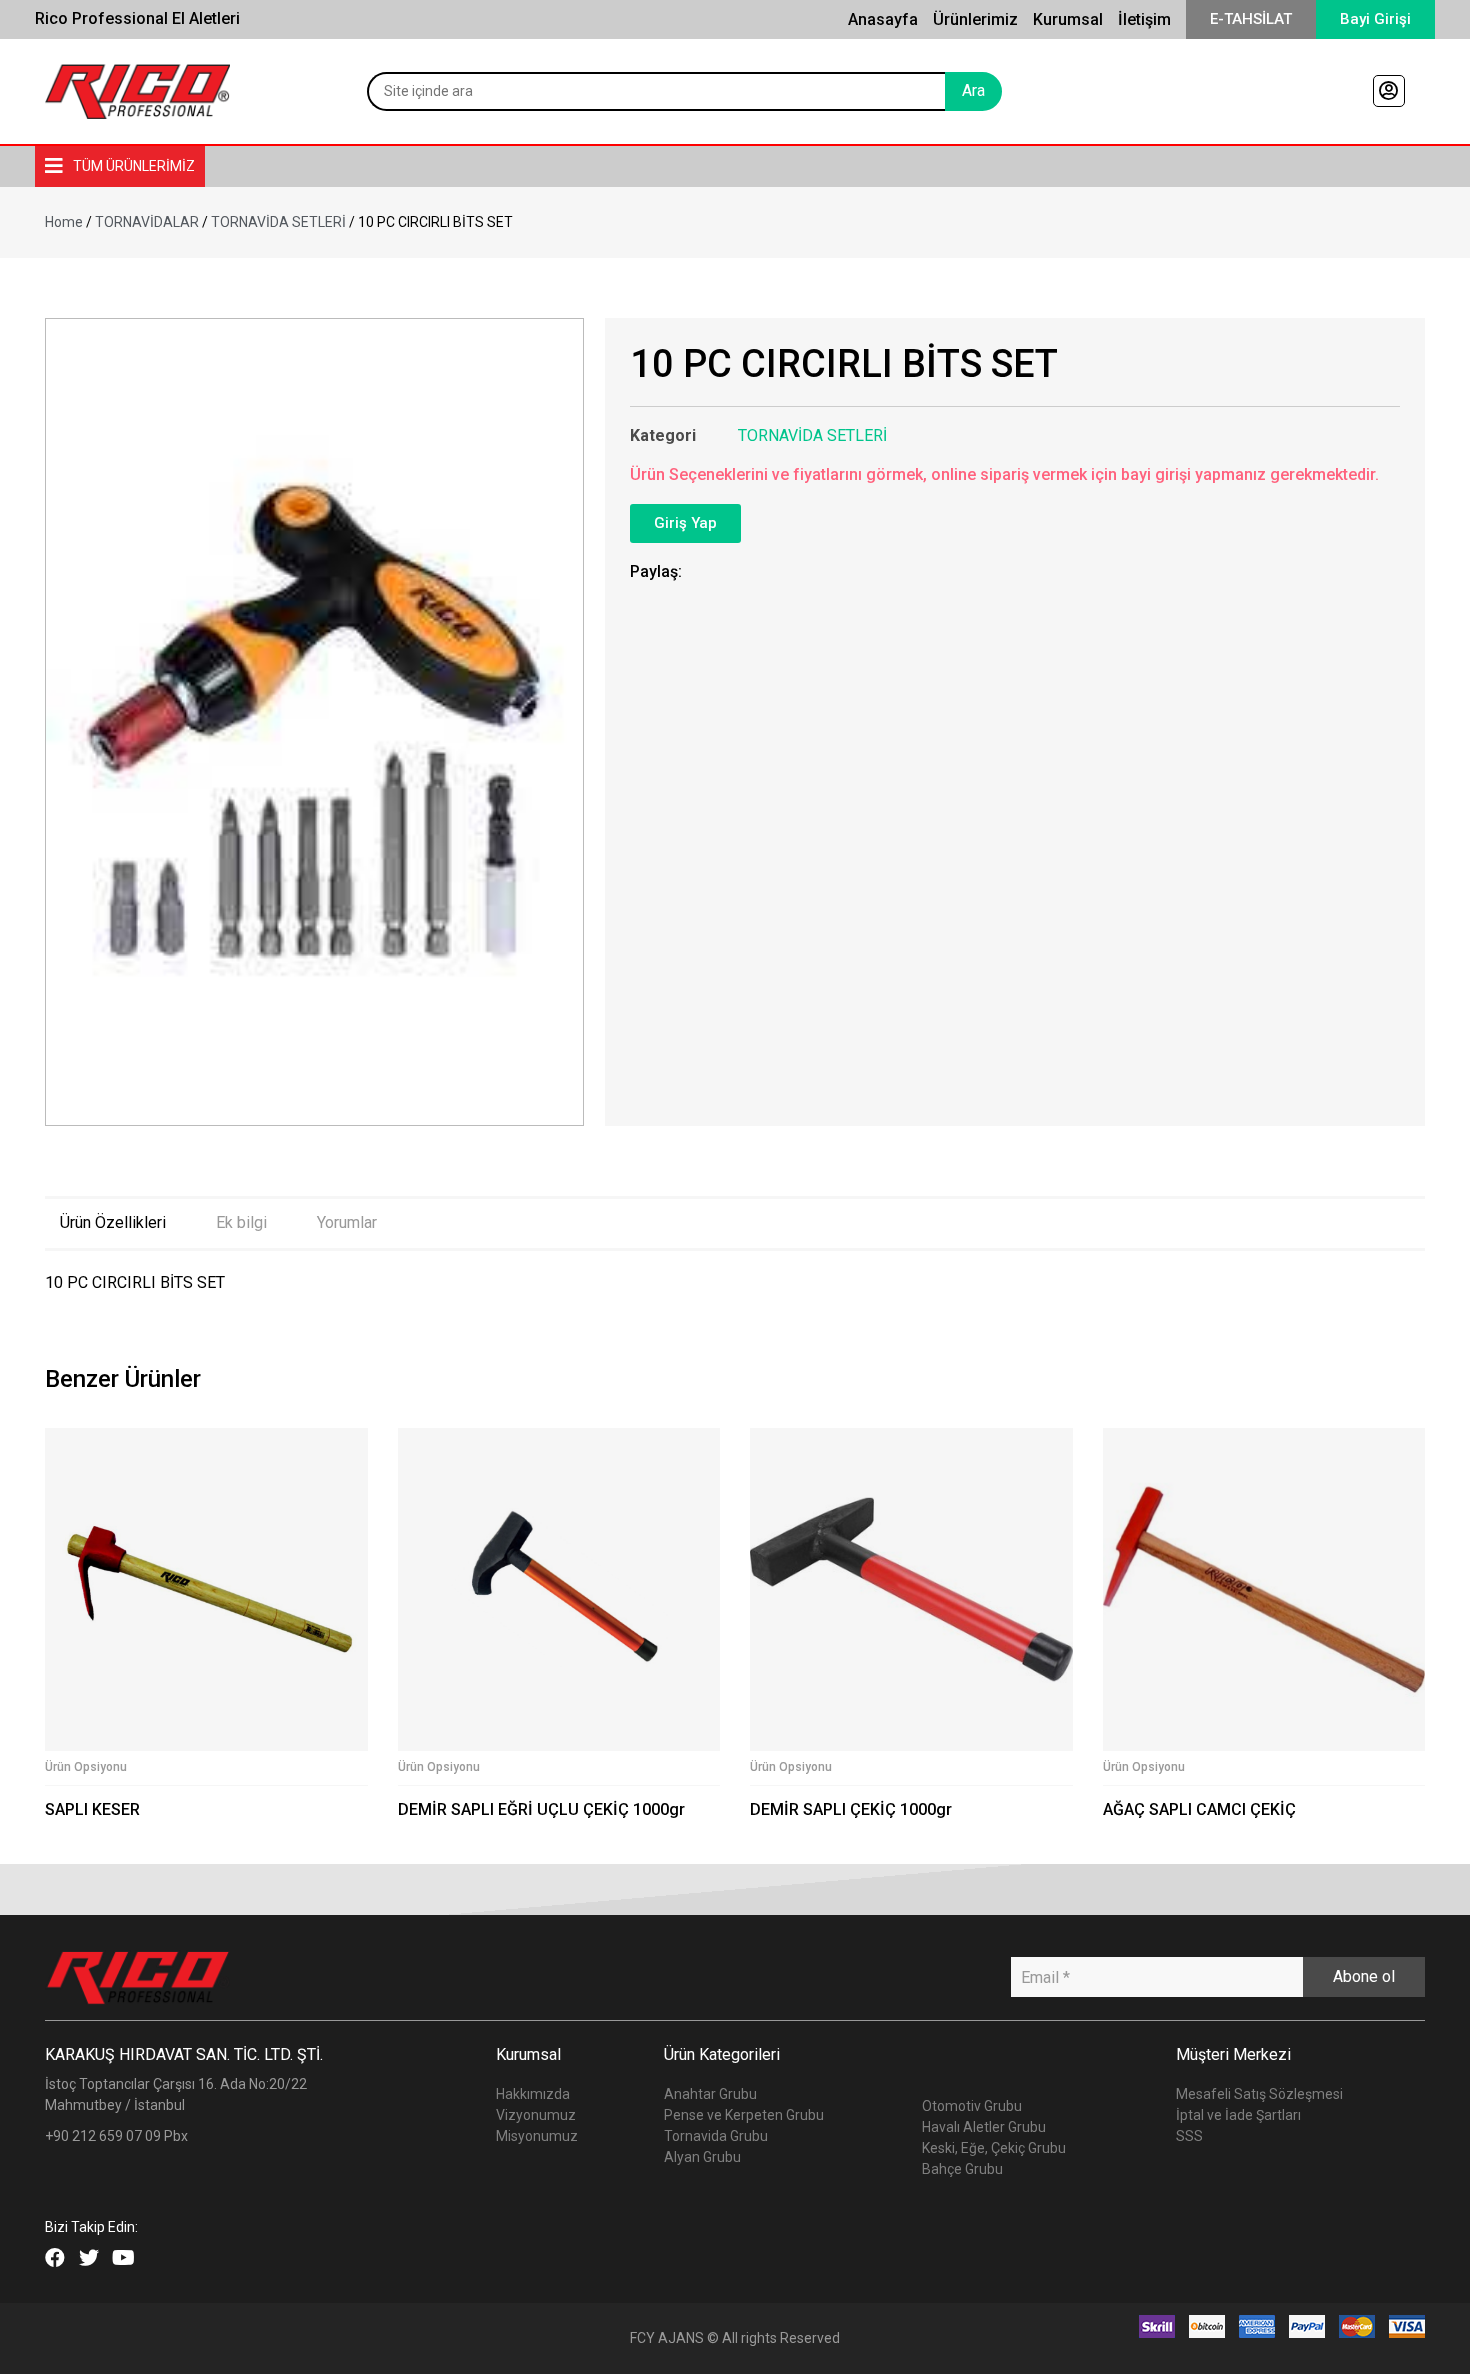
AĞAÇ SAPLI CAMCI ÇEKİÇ (1199, 1809)
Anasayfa (883, 19)
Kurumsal (1068, 19)
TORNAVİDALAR (147, 222)
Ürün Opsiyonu (86, 1767)
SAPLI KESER (92, 1809)
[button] (1251, 19)
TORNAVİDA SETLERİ (278, 222)
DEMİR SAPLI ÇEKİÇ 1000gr (851, 1809)
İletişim (1144, 19)
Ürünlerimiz (975, 19)
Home (64, 222)
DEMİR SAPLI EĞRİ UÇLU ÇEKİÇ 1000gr (541, 1809)
